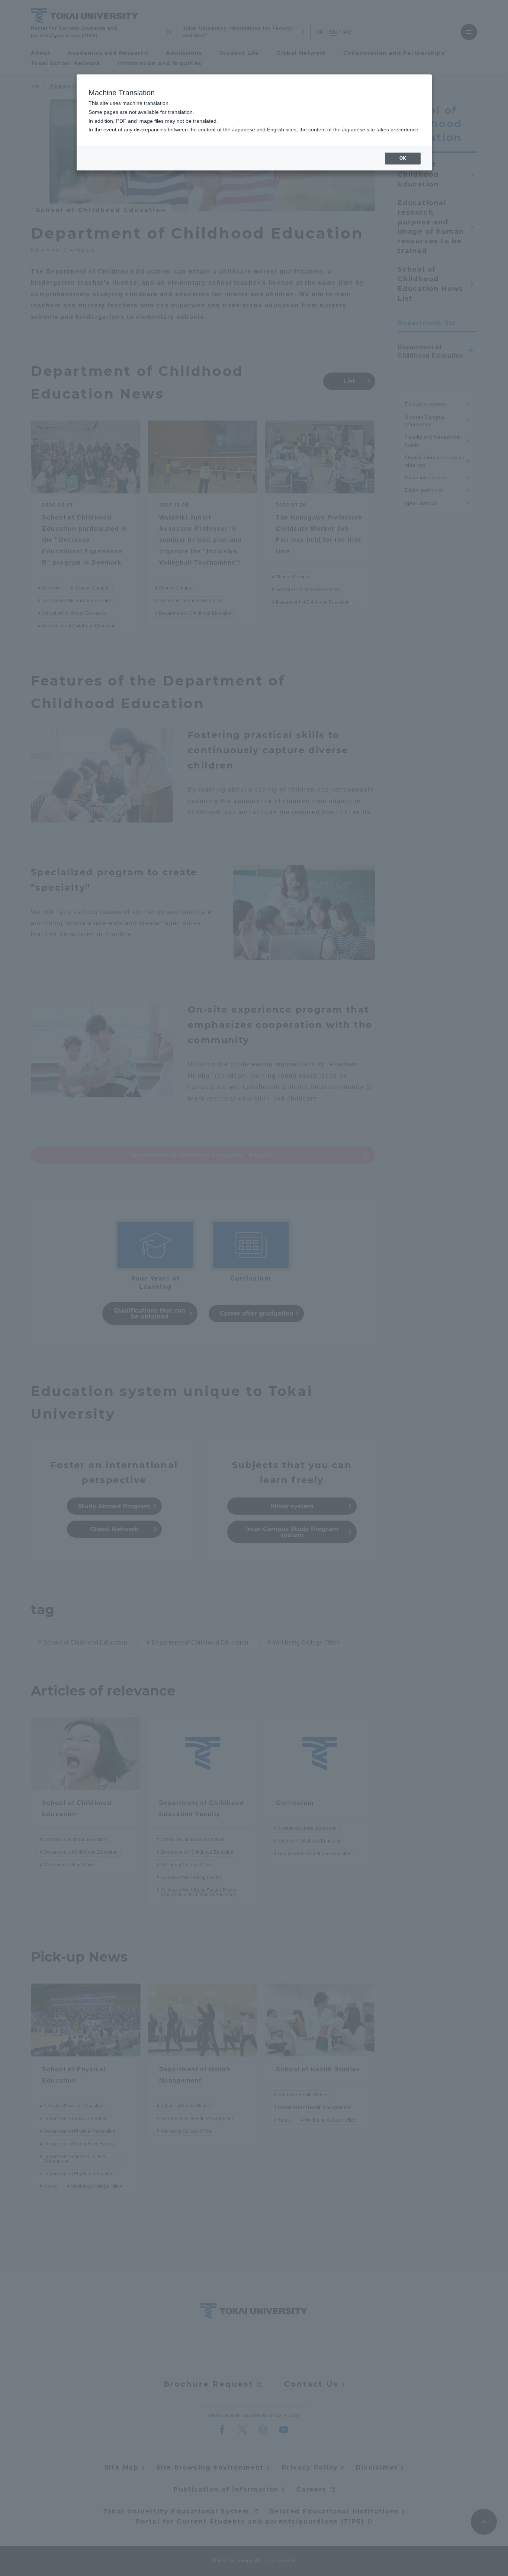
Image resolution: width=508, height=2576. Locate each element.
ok (403, 158)
